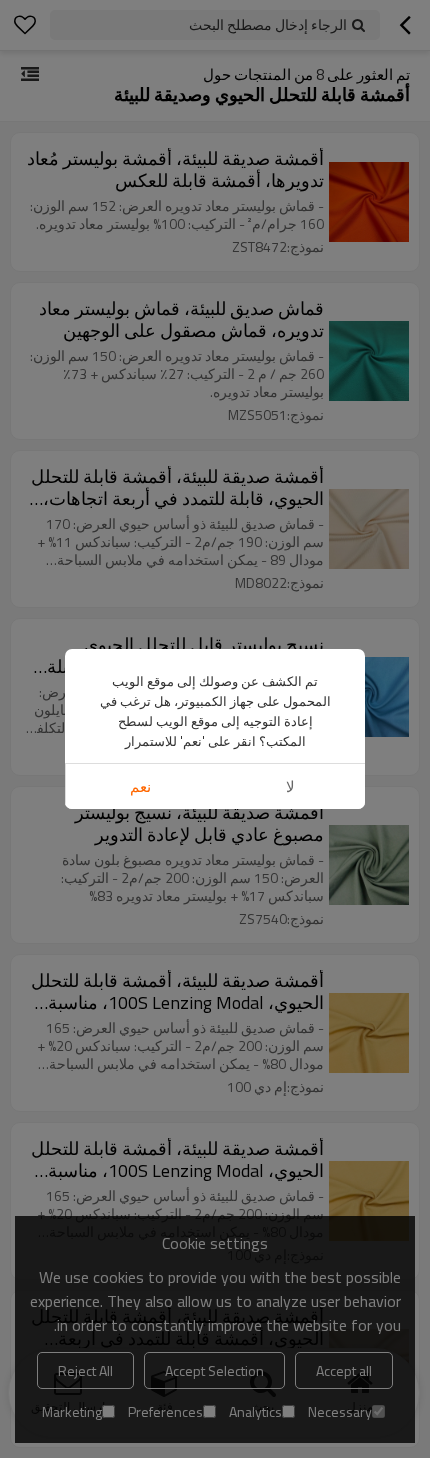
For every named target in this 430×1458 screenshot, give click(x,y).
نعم (140, 786)
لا (290, 786)
